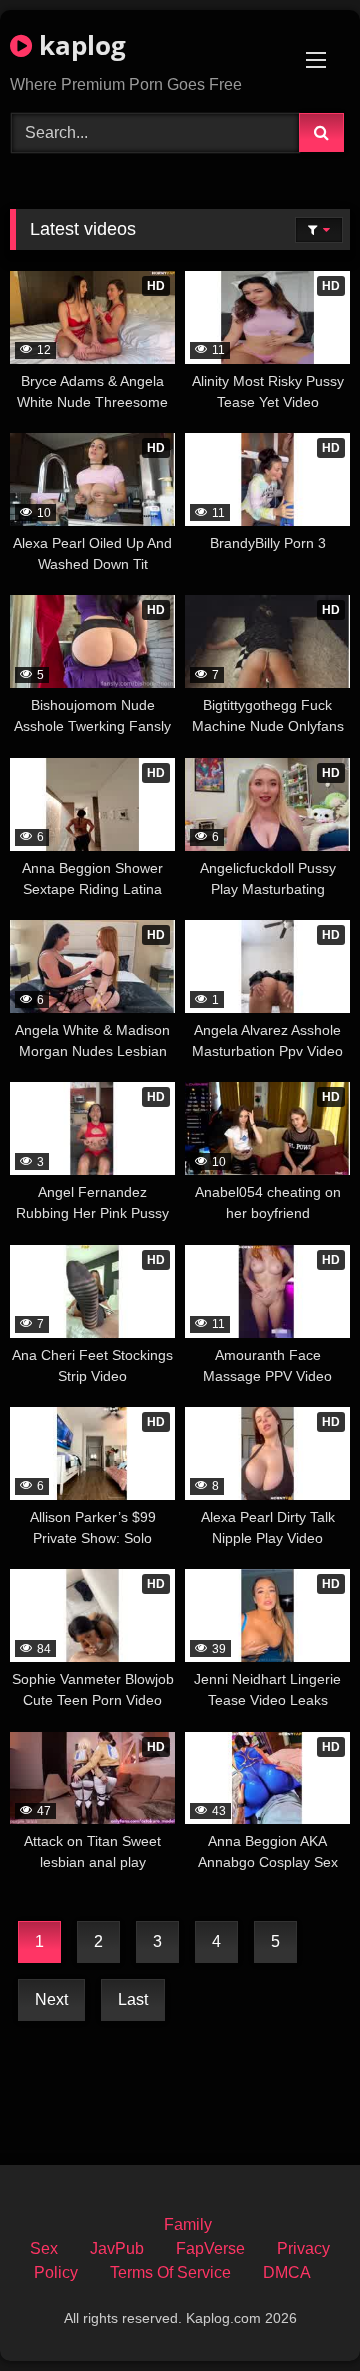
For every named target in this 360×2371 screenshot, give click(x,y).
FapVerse (210, 2248)
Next (51, 1999)
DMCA (287, 2272)
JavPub (117, 2248)
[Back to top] (298, 2311)
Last (133, 1999)
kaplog (79, 45)
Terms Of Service (170, 2272)
